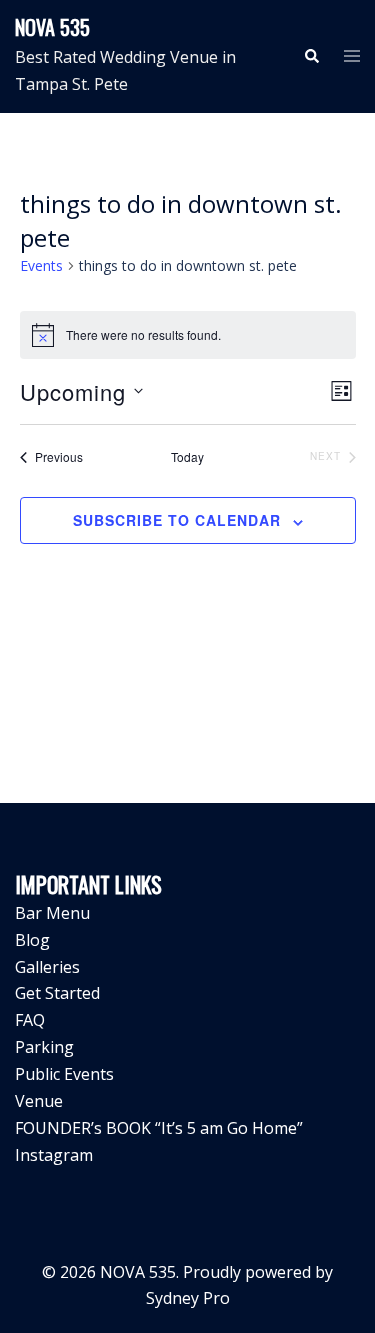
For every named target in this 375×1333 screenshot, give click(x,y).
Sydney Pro (188, 1298)
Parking (44, 1047)
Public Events (64, 1074)
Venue (39, 1101)
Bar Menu (52, 913)
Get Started (57, 993)
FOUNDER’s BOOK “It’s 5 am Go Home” (159, 1128)
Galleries (47, 967)
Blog (32, 940)
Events (41, 265)
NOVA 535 (52, 27)
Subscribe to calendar (177, 520)
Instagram (54, 1155)
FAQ (30, 1020)
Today (187, 457)
